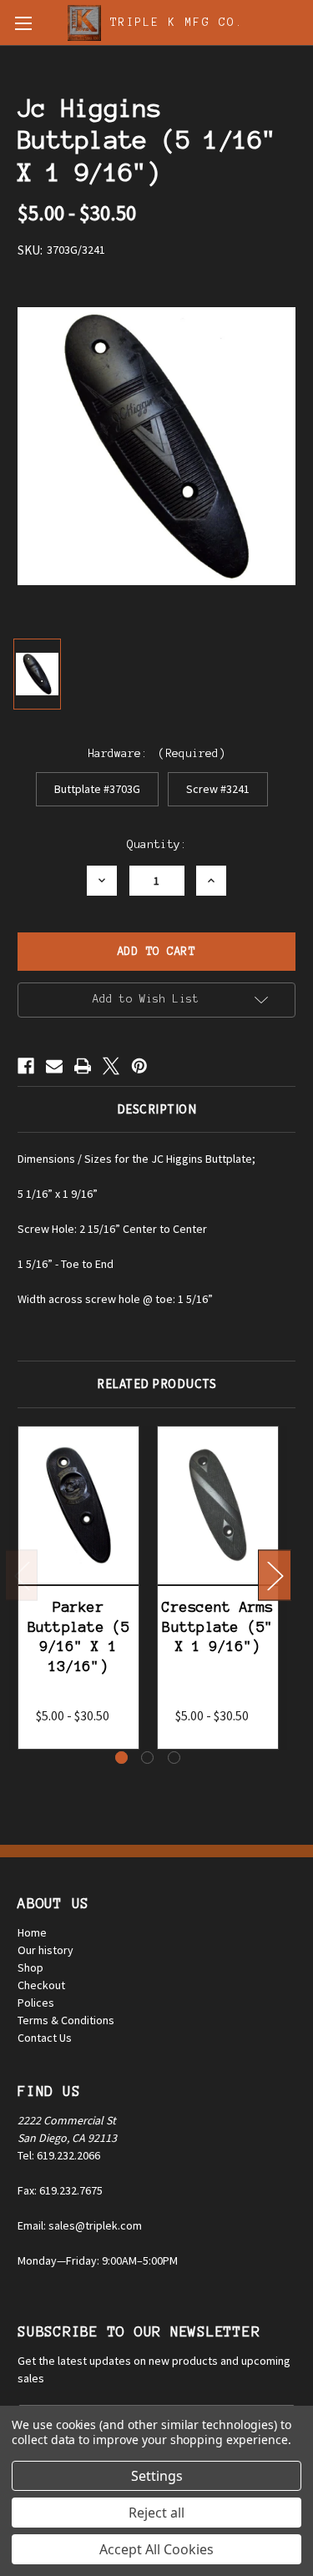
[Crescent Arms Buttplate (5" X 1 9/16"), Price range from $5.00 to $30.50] (218, 1506)
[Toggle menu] (23, 23)
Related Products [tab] (156, 1384)
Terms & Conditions (66, 2020)
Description (157, 1109)
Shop (30, 1967)
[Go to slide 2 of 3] (147, 1758)
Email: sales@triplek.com (80, 2225)
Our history (45, 1950)
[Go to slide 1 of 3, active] (121, 1758)
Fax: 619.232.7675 (60, 2190)
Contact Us (45, 2038)
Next (275, 1575)
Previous (22, 1575)
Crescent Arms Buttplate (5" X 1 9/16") (217, 1626)
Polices (36, 2003)
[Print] (83, 1066)
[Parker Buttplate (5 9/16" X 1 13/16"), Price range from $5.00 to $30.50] (78, 1506)
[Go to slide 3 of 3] (174, 1758)
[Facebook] (26, 1066)
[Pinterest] (139, 1066)
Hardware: (156, 753)
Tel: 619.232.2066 (59, 2155)
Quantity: (157, 844)
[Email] (54, 1066)
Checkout (41, 1985)
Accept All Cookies (156, 2549)
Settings (157, 2476)
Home (32, 1932)
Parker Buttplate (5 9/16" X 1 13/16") (79, 1636)
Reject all (156, 2513)
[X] (111, 1066)
